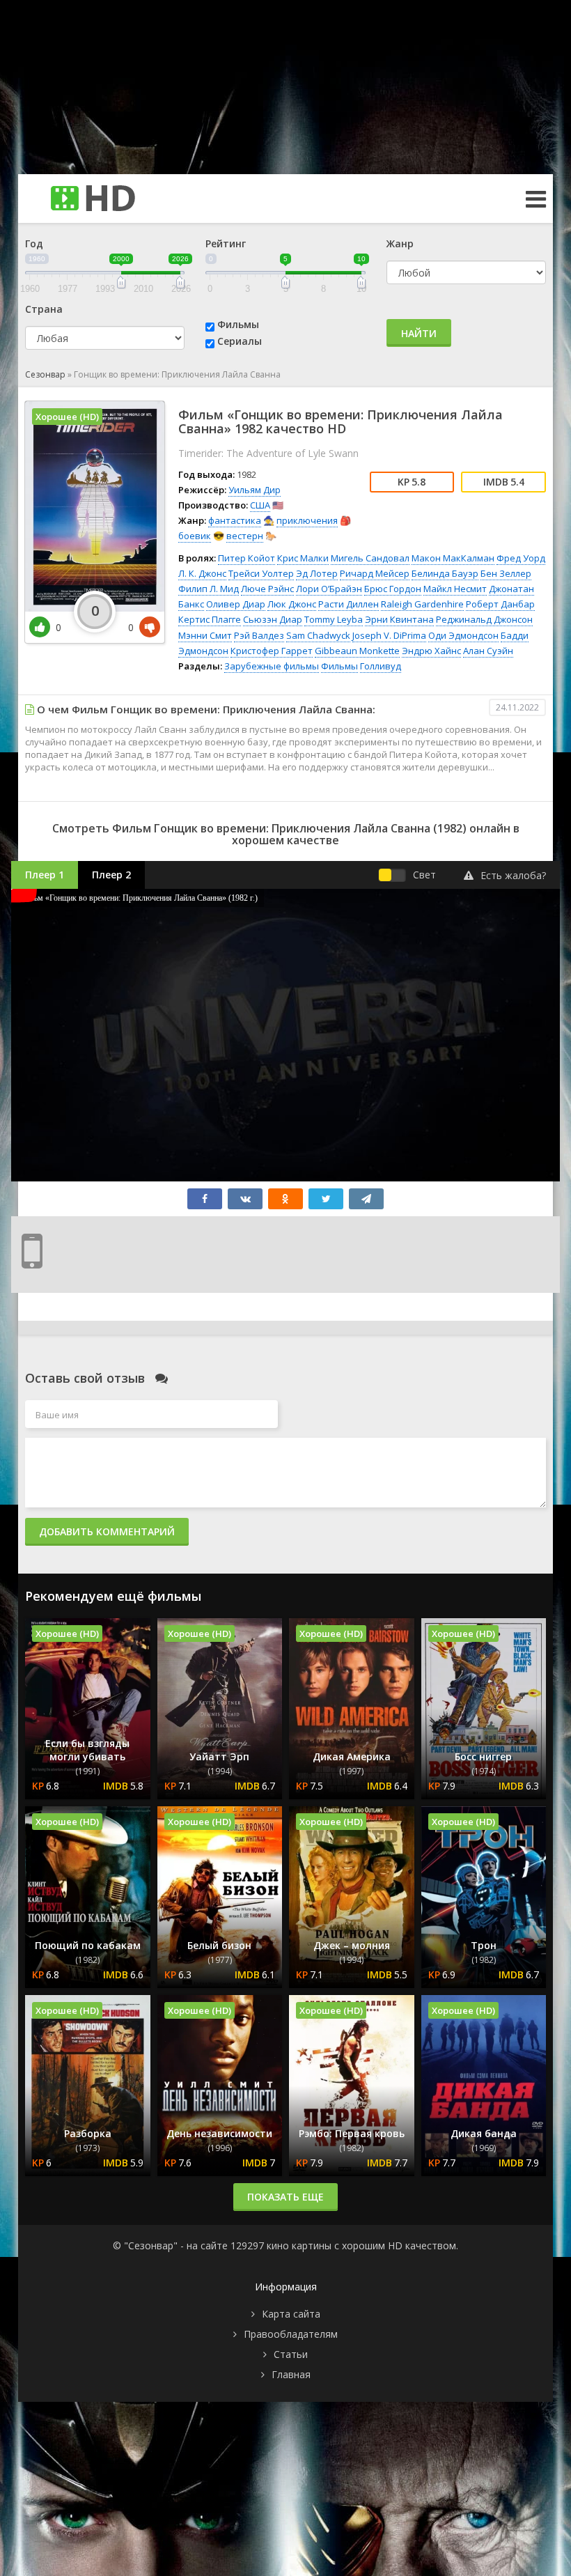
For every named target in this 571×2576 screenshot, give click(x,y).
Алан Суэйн (488, 651)
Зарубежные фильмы (272, 666)
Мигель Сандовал (370, 558)
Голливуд (381, 666)
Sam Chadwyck (318, 635)
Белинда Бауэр (445, 573)
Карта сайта (291, 2314)
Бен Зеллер (506, 573)
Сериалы (240, 341)
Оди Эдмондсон (463, 635)
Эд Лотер (317, 573)
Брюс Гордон (393, 589)
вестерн (245, 536)
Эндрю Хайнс (431, 651)
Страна (44, 309)
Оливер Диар (236, 604)
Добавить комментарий (107, 1531)
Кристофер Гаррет (272, 651)
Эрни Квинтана (399, 619)
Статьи (291, 2354)
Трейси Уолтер (261, 573)
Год (34, 243)
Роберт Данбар (500, 604)
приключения (307, 520)
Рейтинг (226, 243)
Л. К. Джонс (202, 573)
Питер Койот (247, 558)
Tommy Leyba (334, 619)
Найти (419, 333)
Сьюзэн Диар (273, 619)
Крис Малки (303, 558)
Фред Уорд (521, 558)
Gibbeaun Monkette (357, 651)
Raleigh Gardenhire (422, 604)
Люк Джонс (292, 604)
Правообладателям (291, 2334)
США (260, 505)
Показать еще (285, 2197)
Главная (291, 2374)
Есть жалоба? (513, 875)
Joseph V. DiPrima (389, 635)
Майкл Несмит (455, 589)
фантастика (235, 520)
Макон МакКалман (453, 558)
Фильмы (238, 324)
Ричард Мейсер (375, 573)
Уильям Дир (255, 490)
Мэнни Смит (205, 635)
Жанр (400, 243)
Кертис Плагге (210, 619)
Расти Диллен (349, 604)
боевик (195, 536)
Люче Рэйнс (267, 589)
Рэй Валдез (259, 635)
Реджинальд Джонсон (484, 619)
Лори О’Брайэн (329, 589)
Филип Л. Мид (209, 589)
